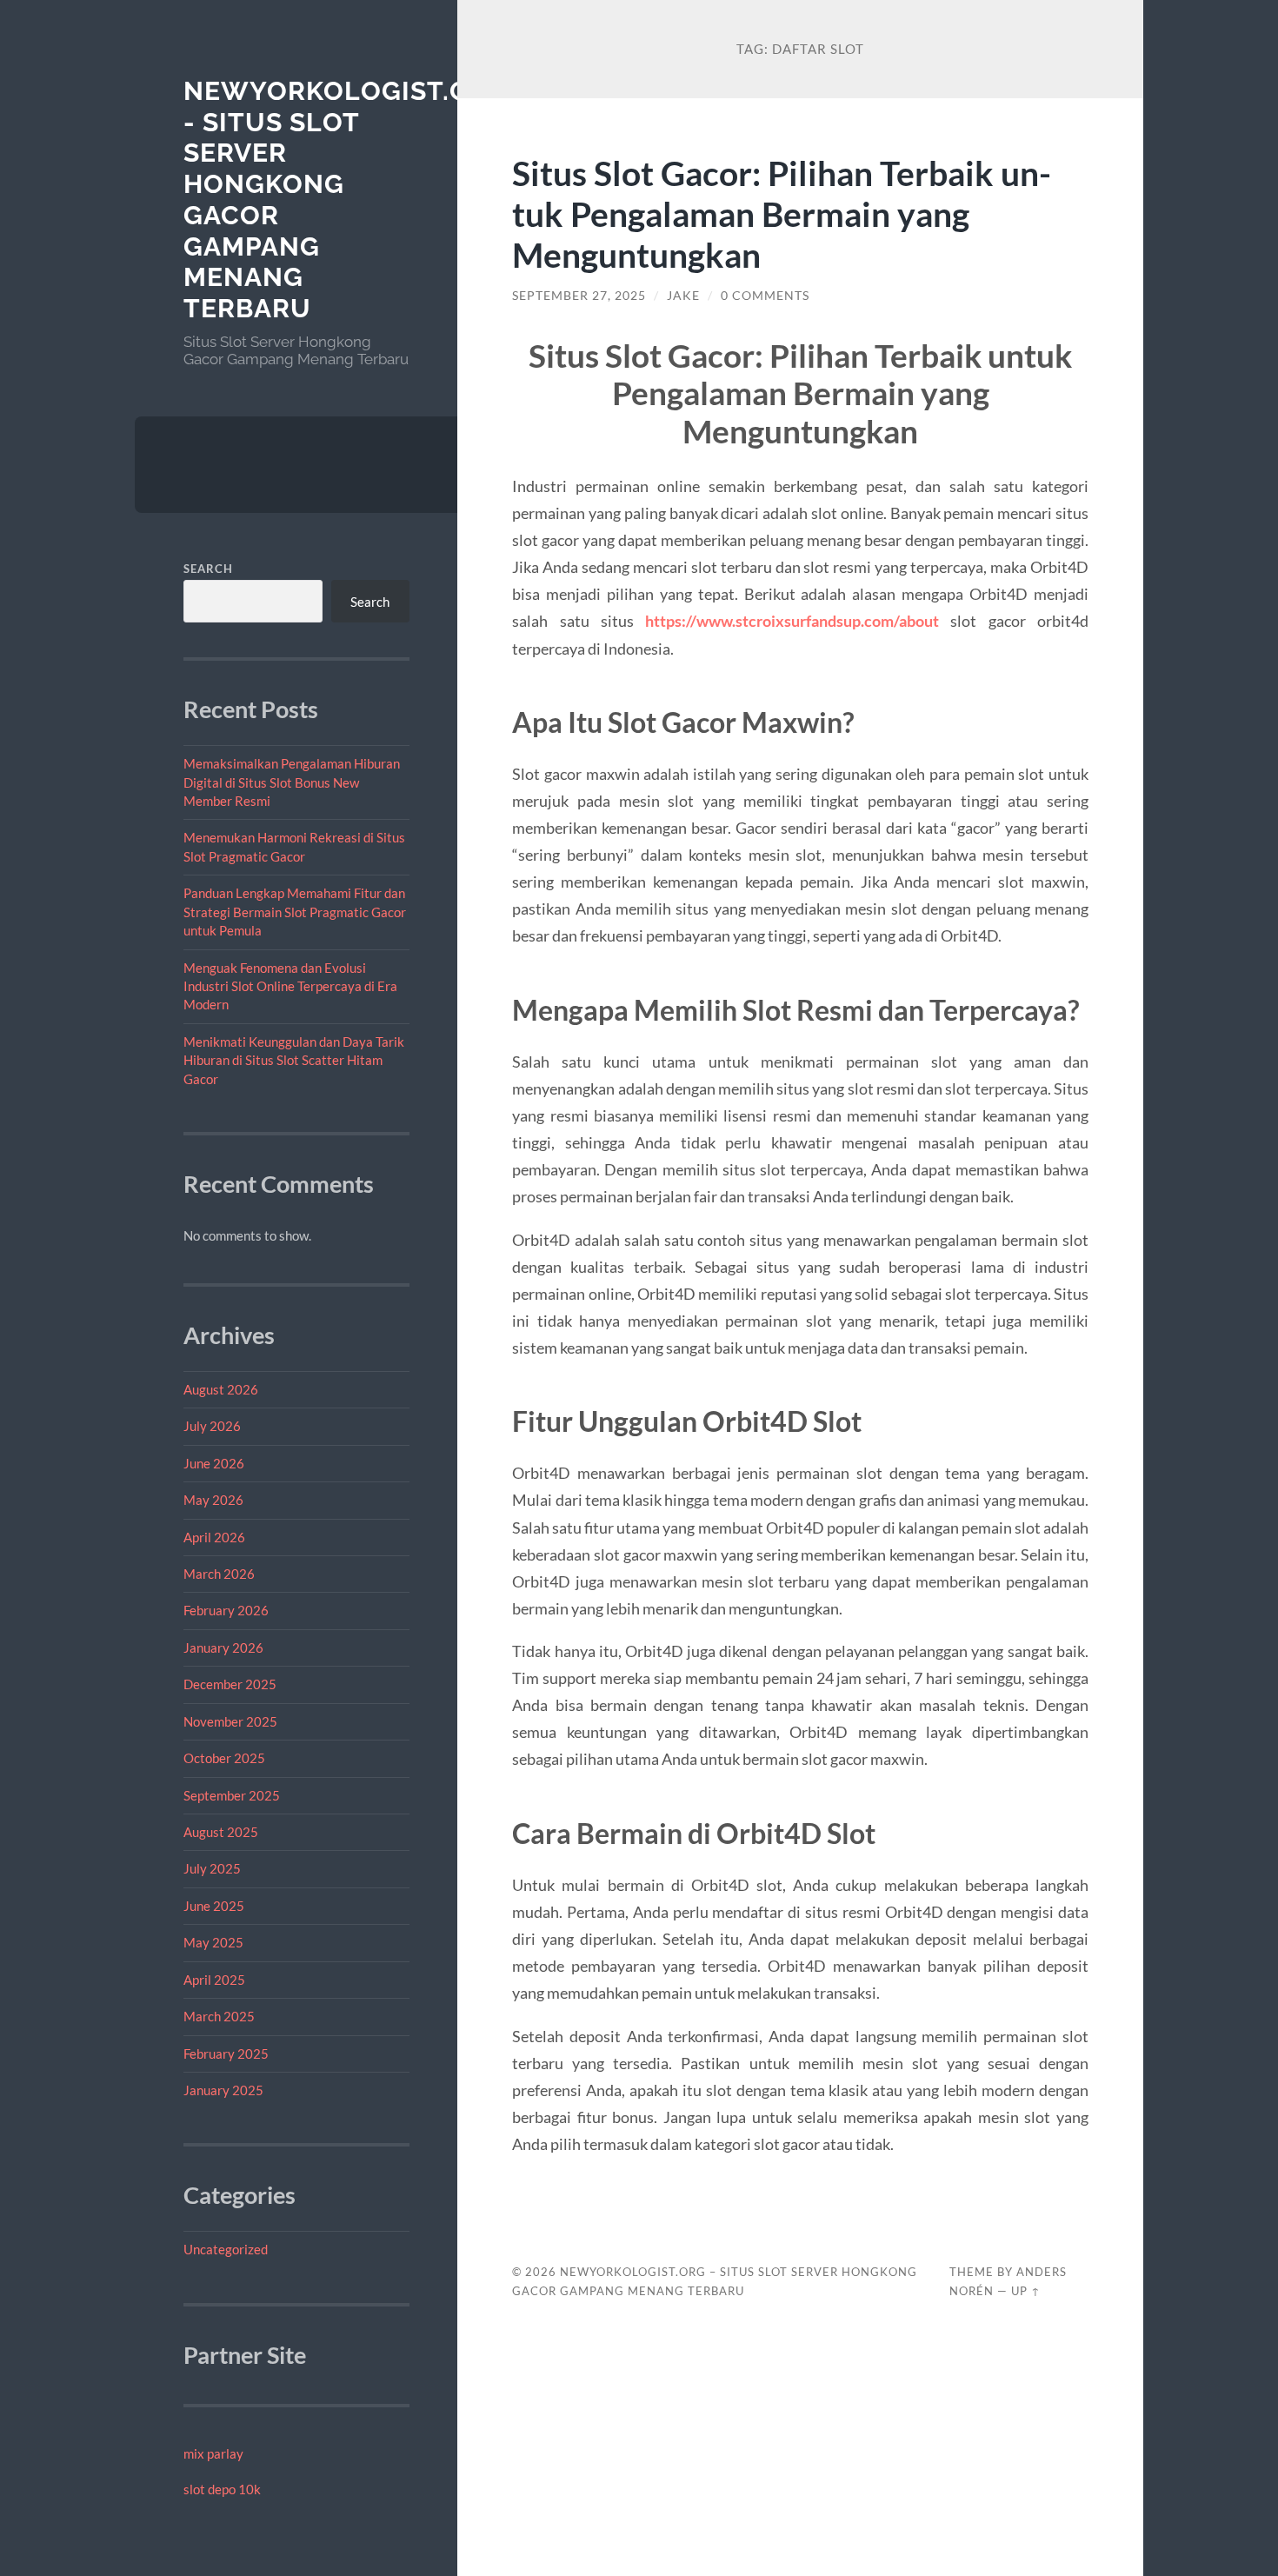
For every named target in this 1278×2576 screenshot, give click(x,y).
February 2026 (226, 1610)
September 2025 (232, 1795)
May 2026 (213, 1500)
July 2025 (212, 1868)
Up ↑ (1026, 2291)
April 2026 (214, 1537)
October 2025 (224, 1758)
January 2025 (223, 2090)
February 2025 (226, 2053)
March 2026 (219, 1574)
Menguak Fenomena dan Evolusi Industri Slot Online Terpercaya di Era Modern (290, 986)
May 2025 (213, 1942)
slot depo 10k (222, 2489)
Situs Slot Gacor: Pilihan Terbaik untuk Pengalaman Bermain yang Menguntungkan (782, 213)
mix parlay (213, 2453)
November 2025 (230, 1721)
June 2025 (214, 1906)
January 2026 (223, 1647)
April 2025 (214, 1980)
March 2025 (219, 2016)
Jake (683, 296)
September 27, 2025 (579, 296)
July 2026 (212, 1426)
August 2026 (221, 1389)
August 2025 (221, 1832)
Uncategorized (226, 2249)
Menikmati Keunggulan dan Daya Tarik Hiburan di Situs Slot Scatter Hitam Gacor (294, 1060)
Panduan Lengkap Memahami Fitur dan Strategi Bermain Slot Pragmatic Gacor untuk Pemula (295, 912)
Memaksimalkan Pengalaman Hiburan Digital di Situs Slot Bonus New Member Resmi (292, 782)
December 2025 (230, 1684)
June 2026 (214, 1463)
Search (208, 569)
